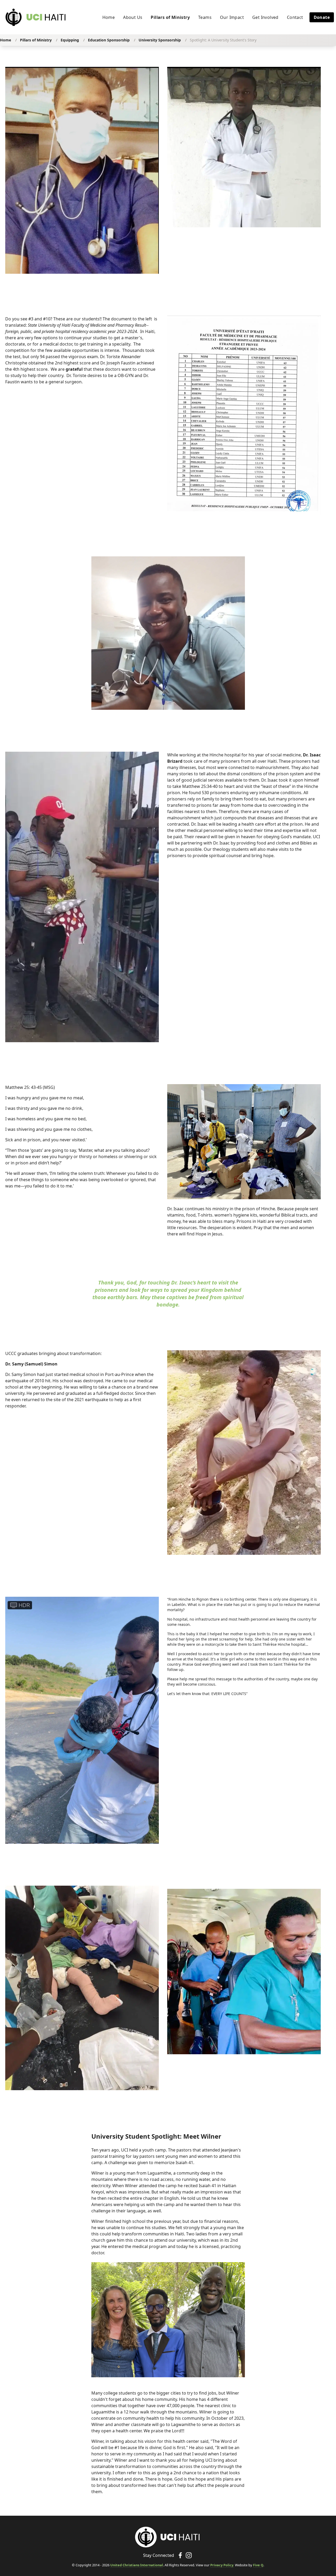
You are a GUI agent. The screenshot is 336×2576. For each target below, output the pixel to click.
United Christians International (137, 2565)
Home (6, 40)
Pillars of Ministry (36, 40)
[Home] (36, 17)
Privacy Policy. (222, 2565)
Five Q (258, 2565)
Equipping (70, 40)
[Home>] (168, 2537)
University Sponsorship (160, 40)
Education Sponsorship (109, 40)
